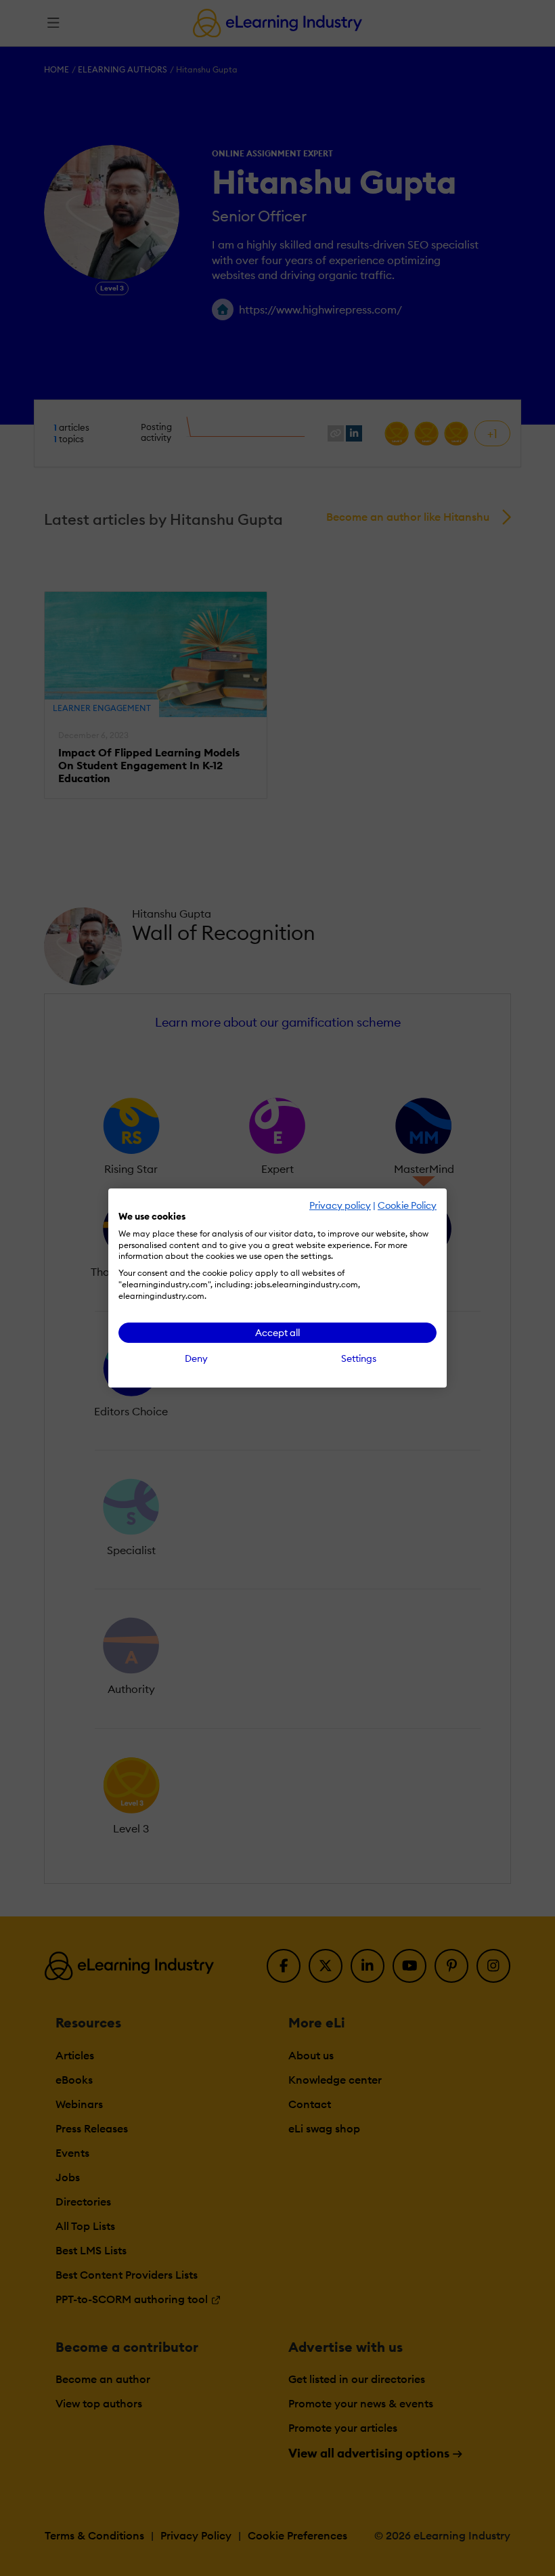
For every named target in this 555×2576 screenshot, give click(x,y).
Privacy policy (340, 1205)
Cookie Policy (407, 1205)
